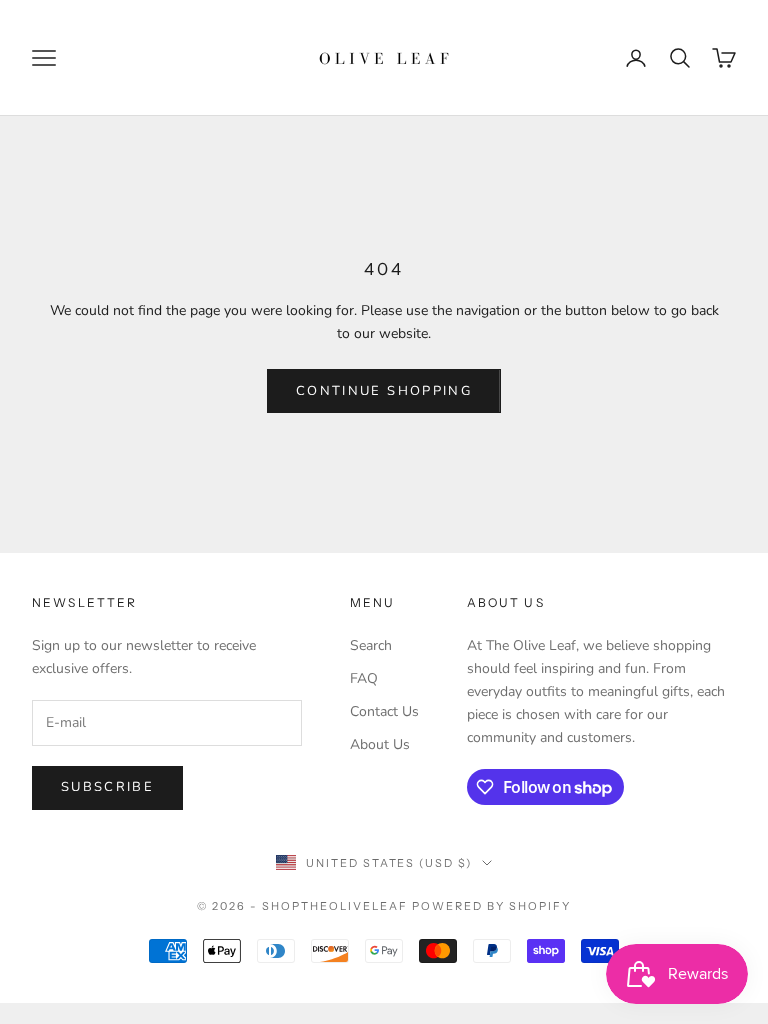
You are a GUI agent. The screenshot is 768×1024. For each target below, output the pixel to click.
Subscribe (107, 787)
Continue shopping (384, 391)
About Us (380, 744)
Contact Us (384, 711)
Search (371, 645)
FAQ (364, 678)
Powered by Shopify (491, 906)
